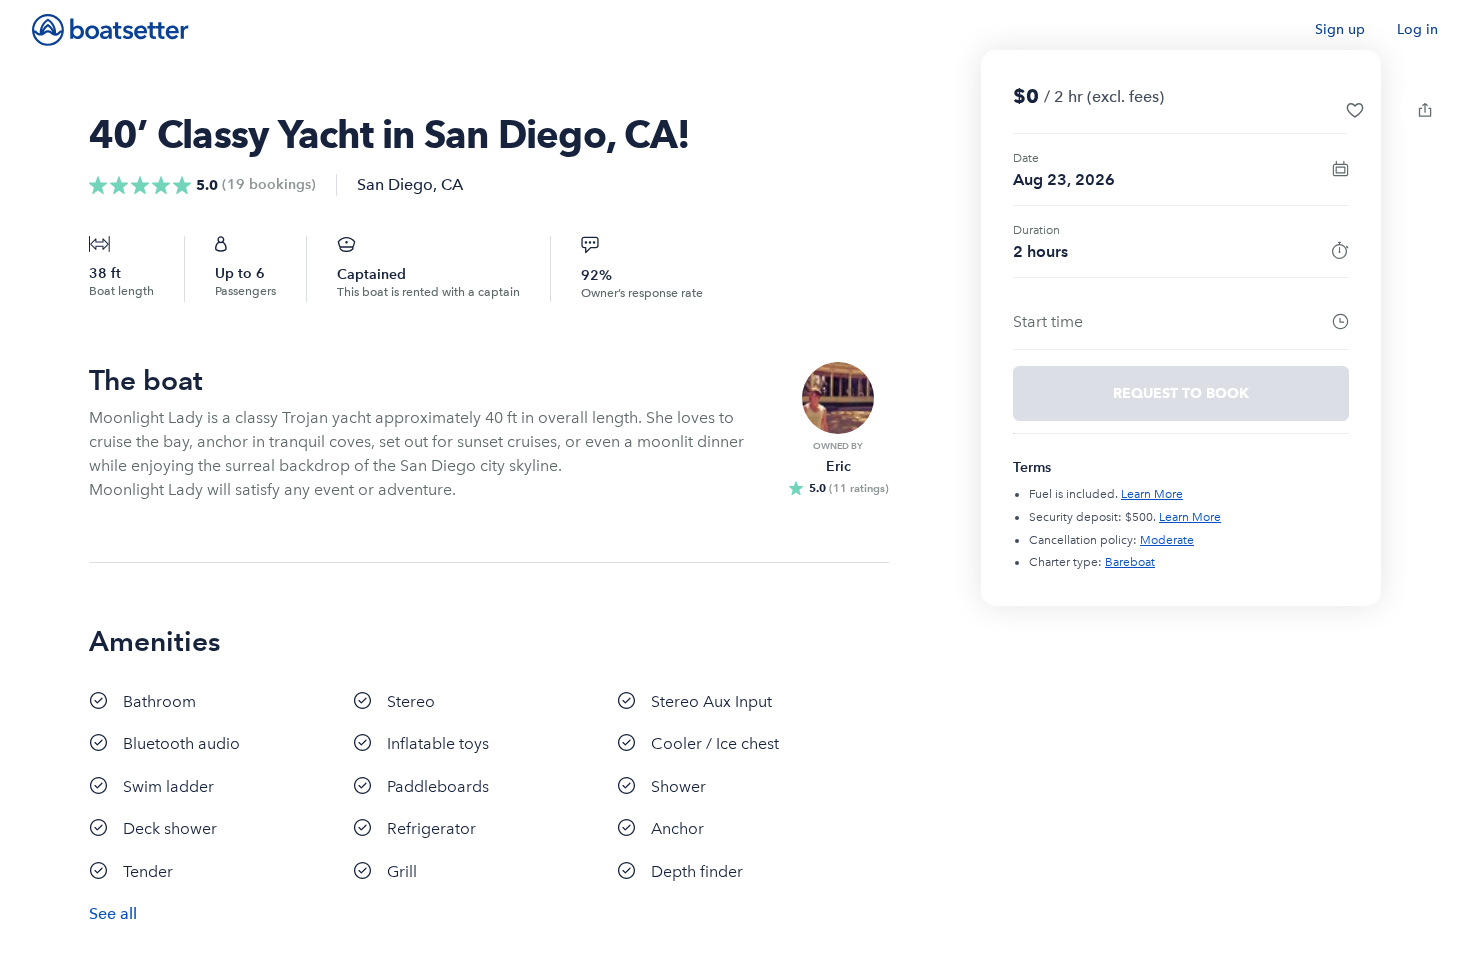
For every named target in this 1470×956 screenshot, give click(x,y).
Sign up (1340, 29)
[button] (1355, 110)
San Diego (395, 184)
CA (452, 184)
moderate (1167, 540)
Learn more (1152, 494)
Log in (1417, 29)
